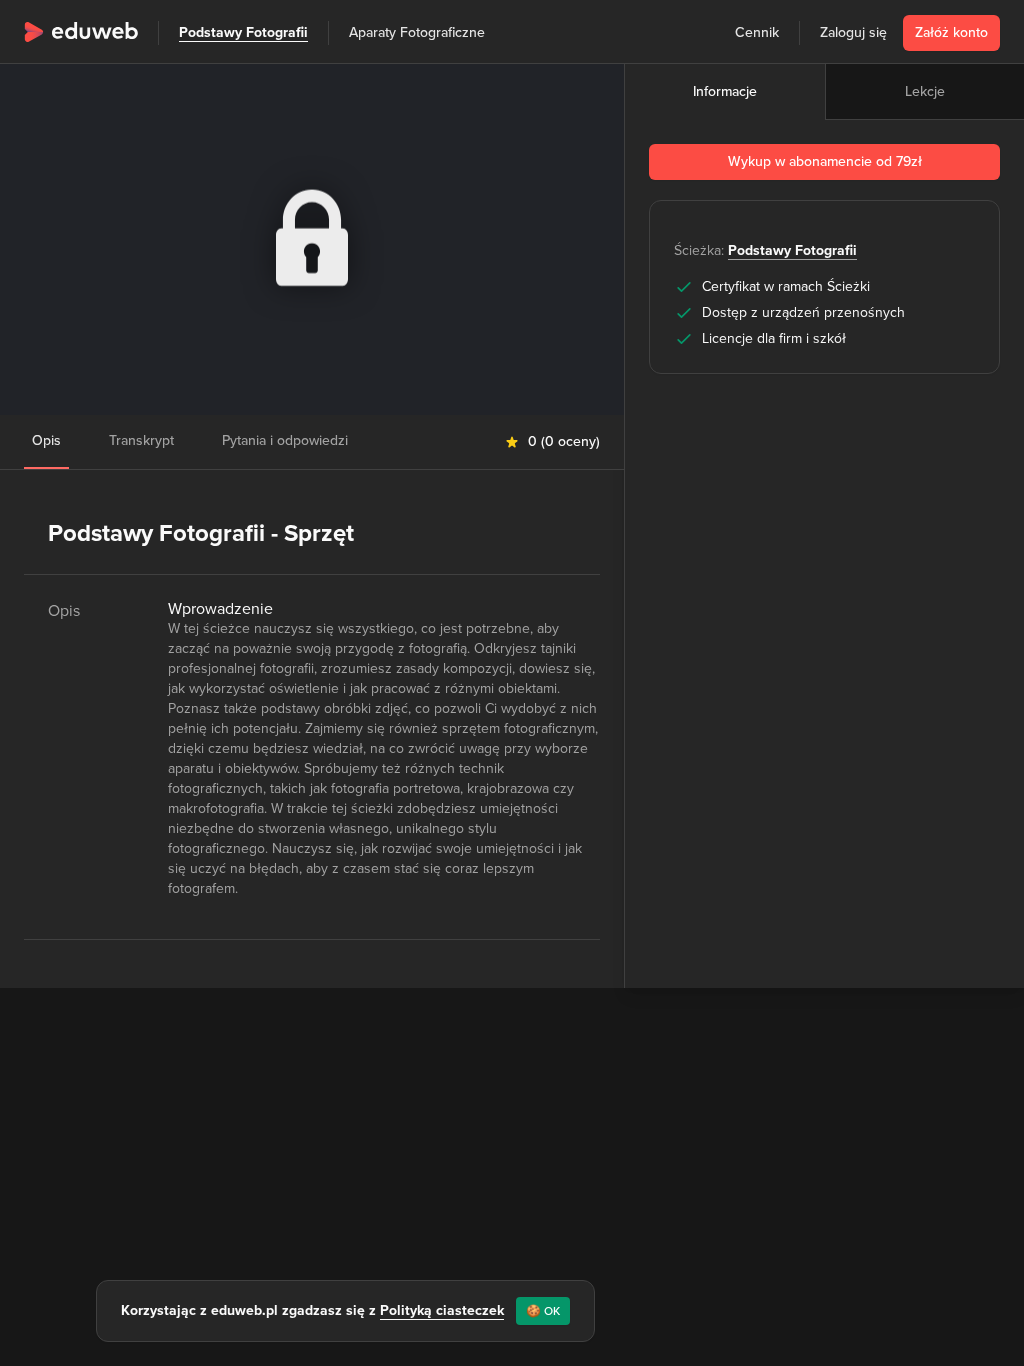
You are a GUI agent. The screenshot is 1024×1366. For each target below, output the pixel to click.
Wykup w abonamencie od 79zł (825, 161)
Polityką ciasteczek (442, 1310)
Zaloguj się (853, 32)
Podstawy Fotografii (243, 32)
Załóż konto (951, 32)
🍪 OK (543, 1311)
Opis (46, 440)
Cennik (757, 32)
